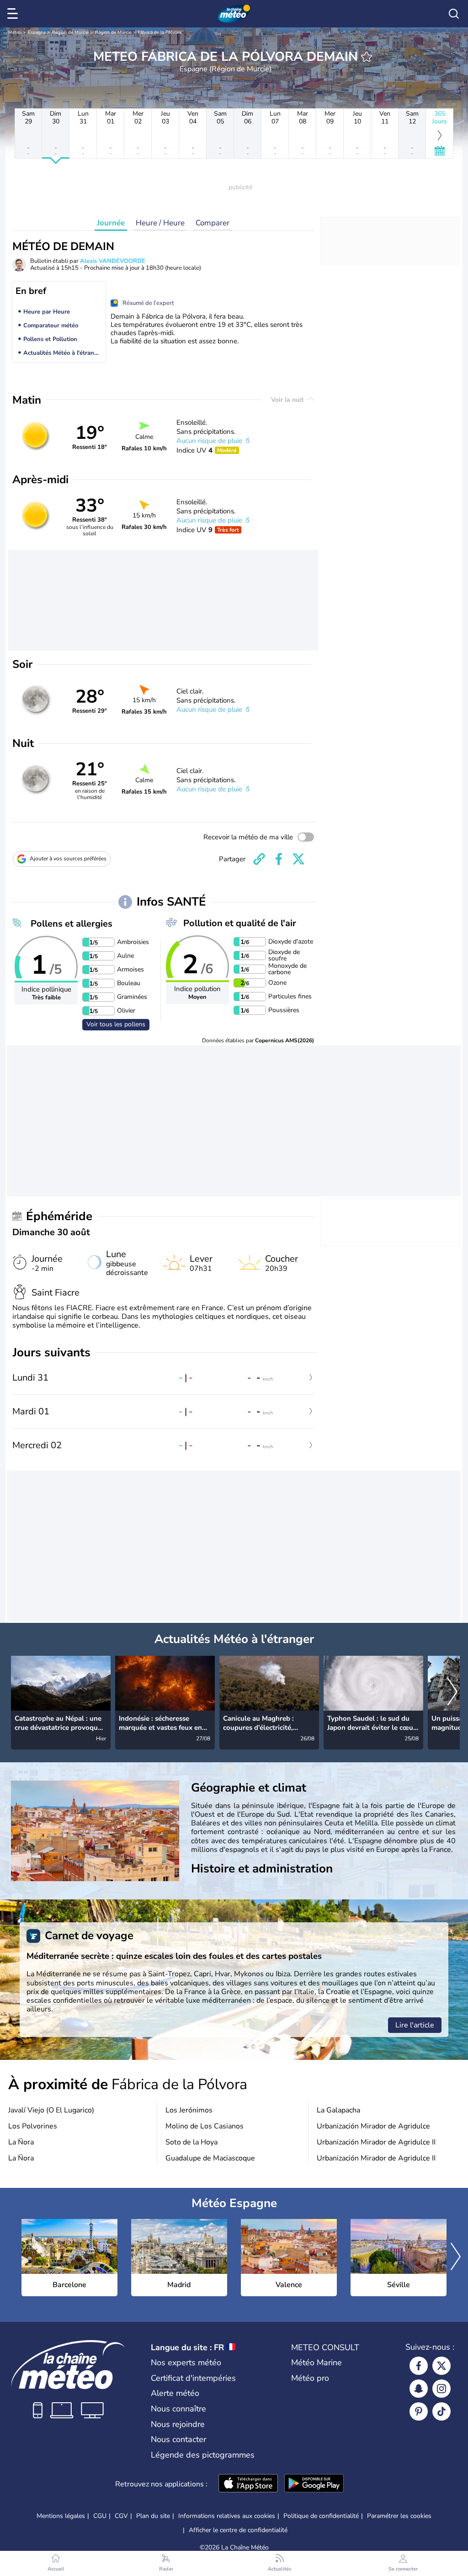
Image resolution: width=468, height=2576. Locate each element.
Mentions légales (61, 2516)
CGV (121, 2516)
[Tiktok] (441, 2411)
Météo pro (310, 2378)
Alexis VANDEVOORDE (113, 261)
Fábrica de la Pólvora (160, 32)
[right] (452, 1692)
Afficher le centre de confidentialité (238, 2530)
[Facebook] (419, 2366)
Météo (15, 32)
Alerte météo (175, 2393)
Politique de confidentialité (321, 2516)
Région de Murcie (70, 32)
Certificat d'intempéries (193, 2378)
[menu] (14, 14)
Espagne (37, 32)
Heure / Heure (160, 223)
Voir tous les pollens (116, 1024)
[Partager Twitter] (298, 859)
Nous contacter (178, 2439)
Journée (111, 223)
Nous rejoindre (178, 2424)
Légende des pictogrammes (203, 2455)
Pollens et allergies (72, 924)
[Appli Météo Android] (314, 2484)
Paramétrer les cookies (399, 2516)
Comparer (213, 223)
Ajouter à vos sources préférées (68, 859)
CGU (100, 2516)
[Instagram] (441, 2389)
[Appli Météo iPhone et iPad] (248, 2484)
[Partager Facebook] (279, 859)
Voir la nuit (288, 400)
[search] (454, 14)
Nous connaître (178, 2409)
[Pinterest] (419, 2411)
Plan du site (153, 2516)
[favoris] (367, 57)
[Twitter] (441, 2366)
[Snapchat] (419, 2389)
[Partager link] (259, 859)
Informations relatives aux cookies (227, 2516)
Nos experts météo (186, 2363)
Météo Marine (316, 2363)
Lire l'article (415, 2025)
